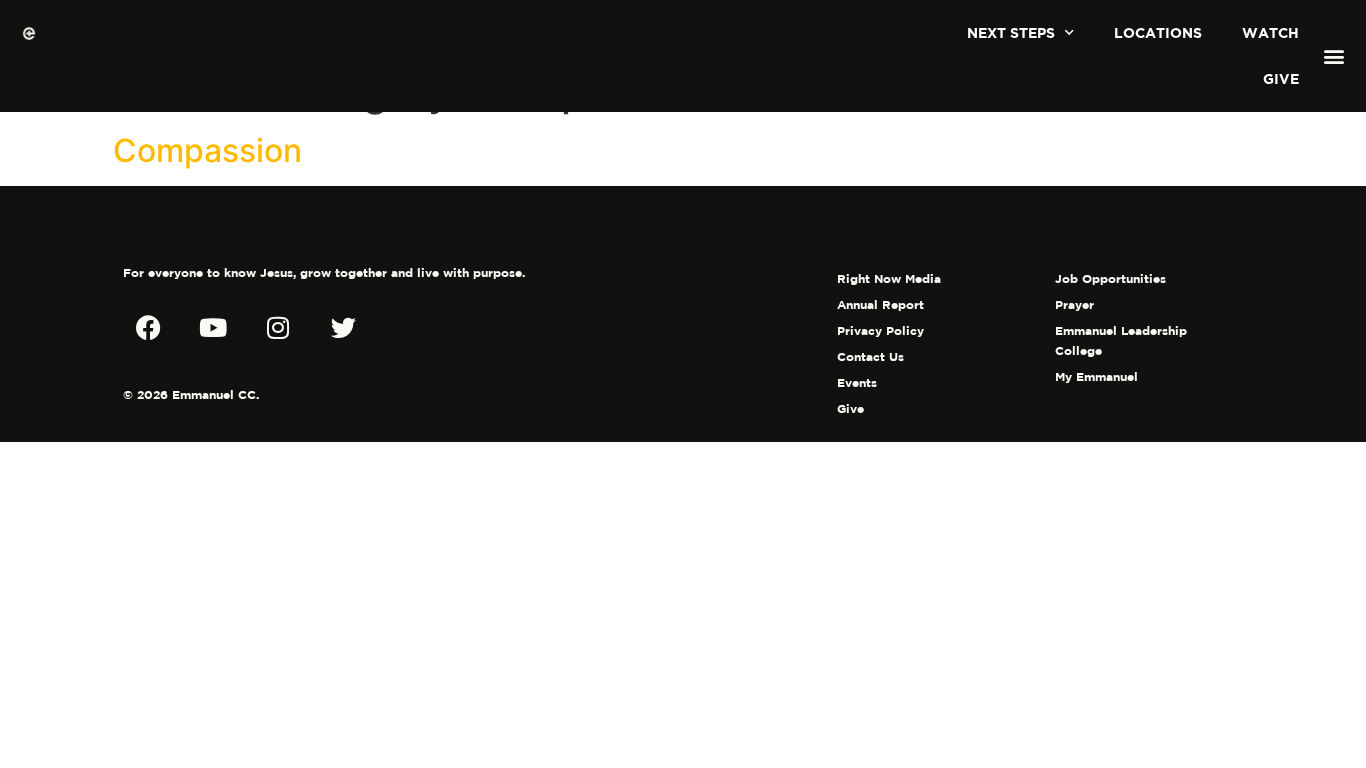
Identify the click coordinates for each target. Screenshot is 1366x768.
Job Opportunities (1110, 278)
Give (1281, 78)
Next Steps (1011, 32)
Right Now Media (889, 278)
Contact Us (870, 356)
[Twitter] (343, 327)
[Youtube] (213, 327)
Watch (1270, 32)
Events (857, 382)
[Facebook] (148, 327)
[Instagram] (278, 327)
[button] (1334, 56)
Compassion (207, 150)
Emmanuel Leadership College (1121, 340)
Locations (1158, 32)
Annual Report (880, 304)
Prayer (1074, 304)
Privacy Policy (880, 330)
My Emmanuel (1096, 376)
